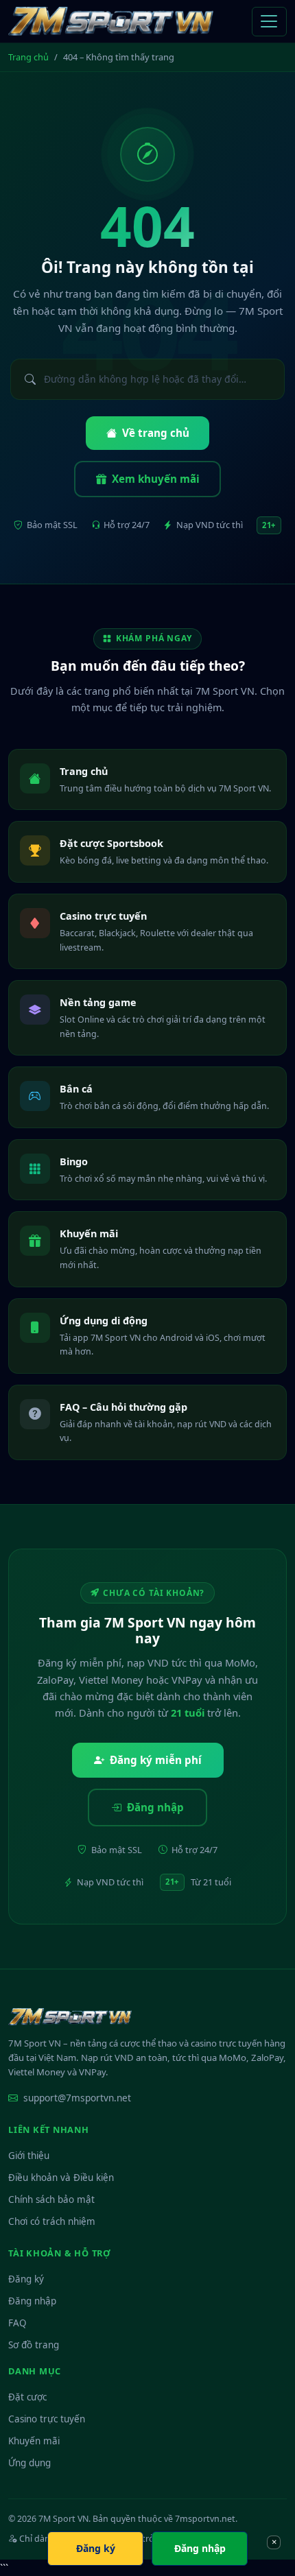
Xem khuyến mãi (156, 479)
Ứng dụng (29, 2463)
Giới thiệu (29, 2156)
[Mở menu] (269, 22)
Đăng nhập (155, 1807)
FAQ (17, 2323)
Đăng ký (26, 2279)
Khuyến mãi (34, 2441)
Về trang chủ (156, 433)
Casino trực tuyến (47, 2419)
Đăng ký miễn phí (156, 1760)
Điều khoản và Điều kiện (61, 2178)
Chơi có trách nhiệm (52, 2221)
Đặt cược (27, 2397)
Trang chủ (28, 57)
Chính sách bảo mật (51, 2199)
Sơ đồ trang (34, 2345)
